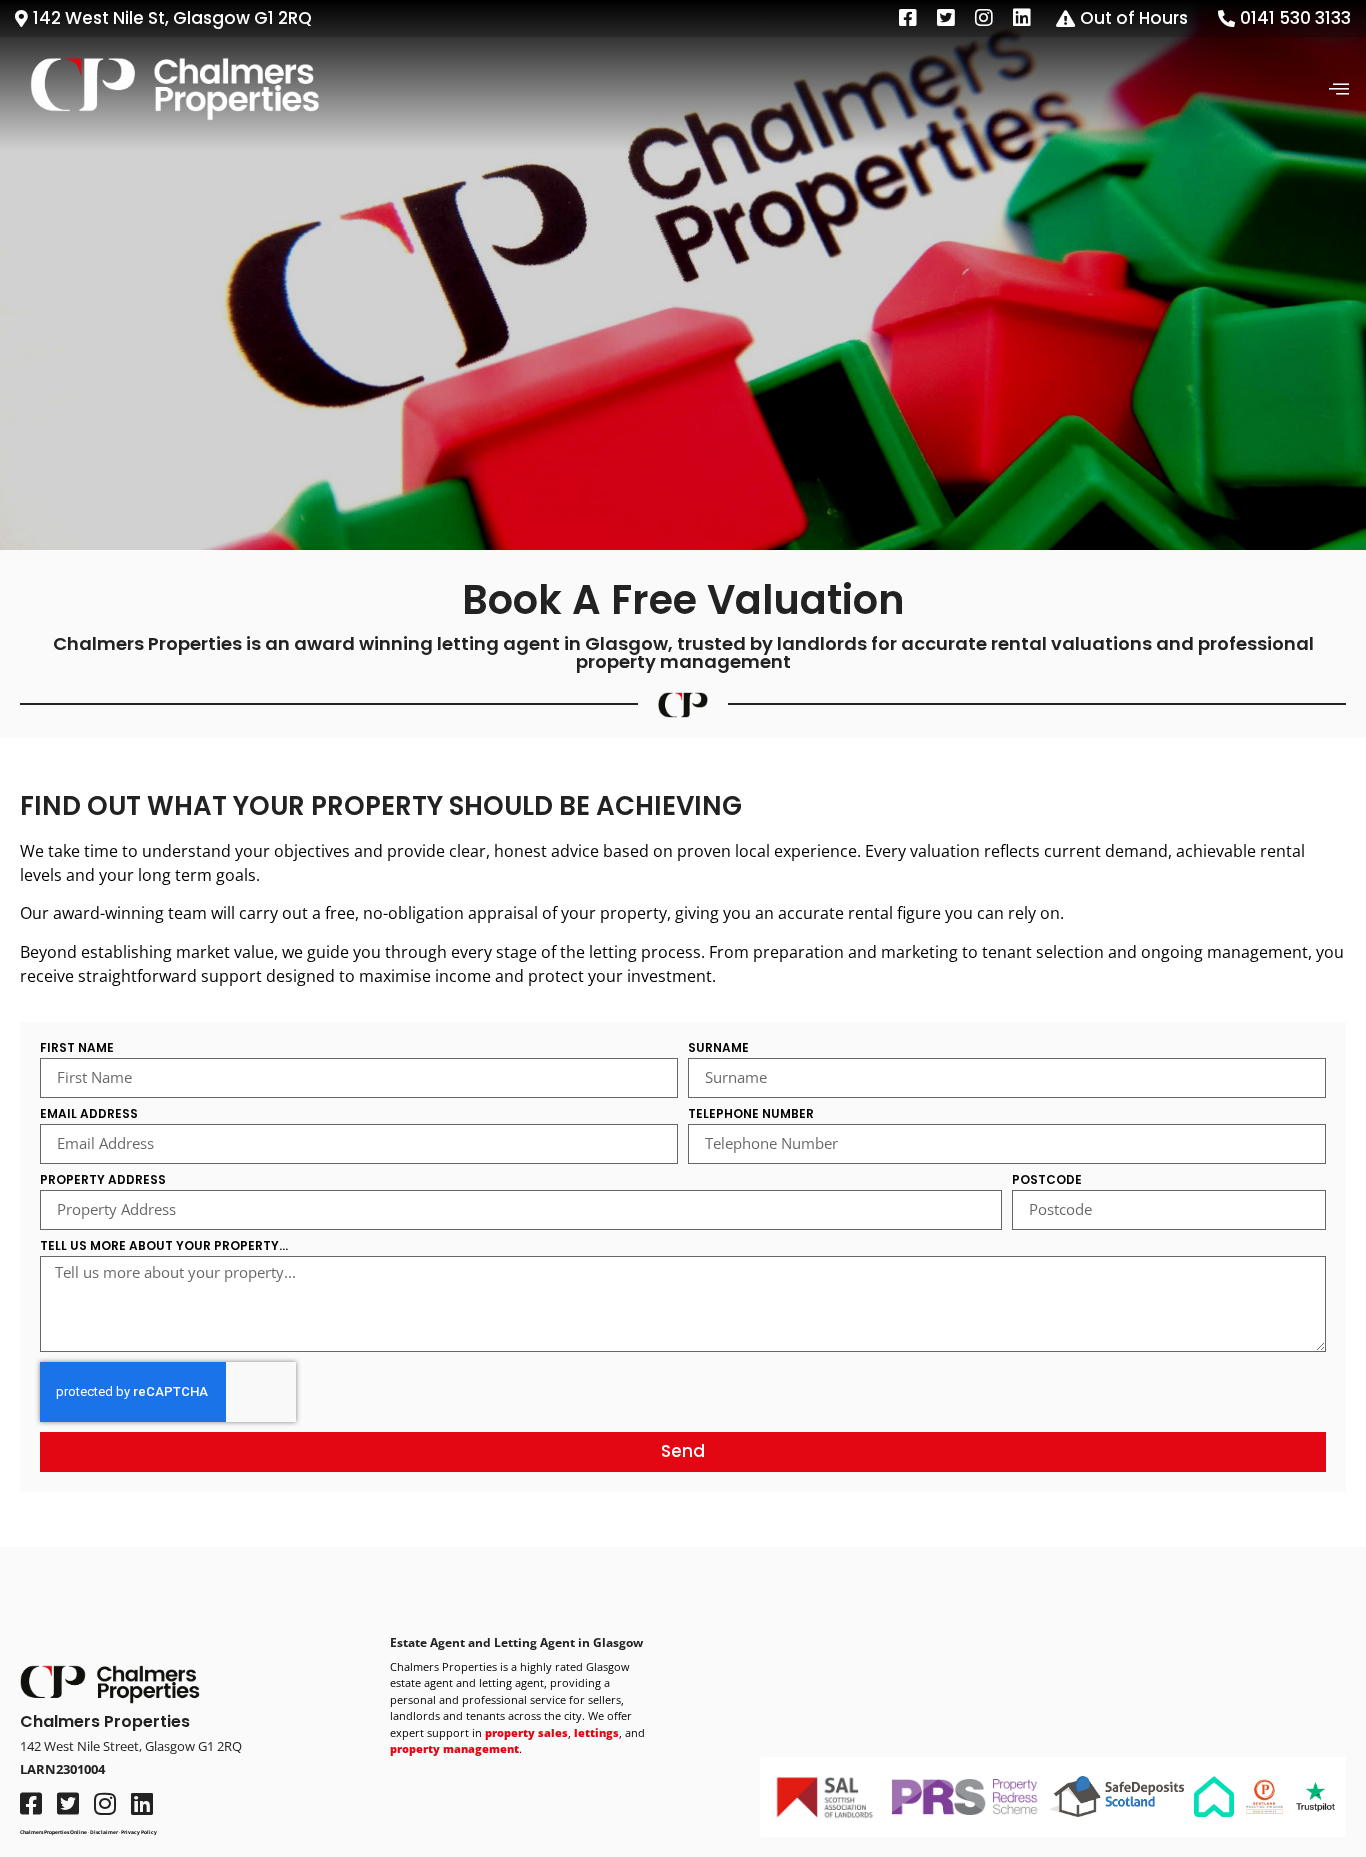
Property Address (103, 1181)
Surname (718, 1049)
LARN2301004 (62, 1769)
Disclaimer (104, 1832)
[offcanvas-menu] (1339, 89)
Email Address (89, 1115)
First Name (77, 1049)
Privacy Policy (139, 1832)
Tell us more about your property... (164, 1247)
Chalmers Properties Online (53, 1832)
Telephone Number (751, 1115)
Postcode (1047, 1181)
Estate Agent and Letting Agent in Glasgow (516, 1642)
